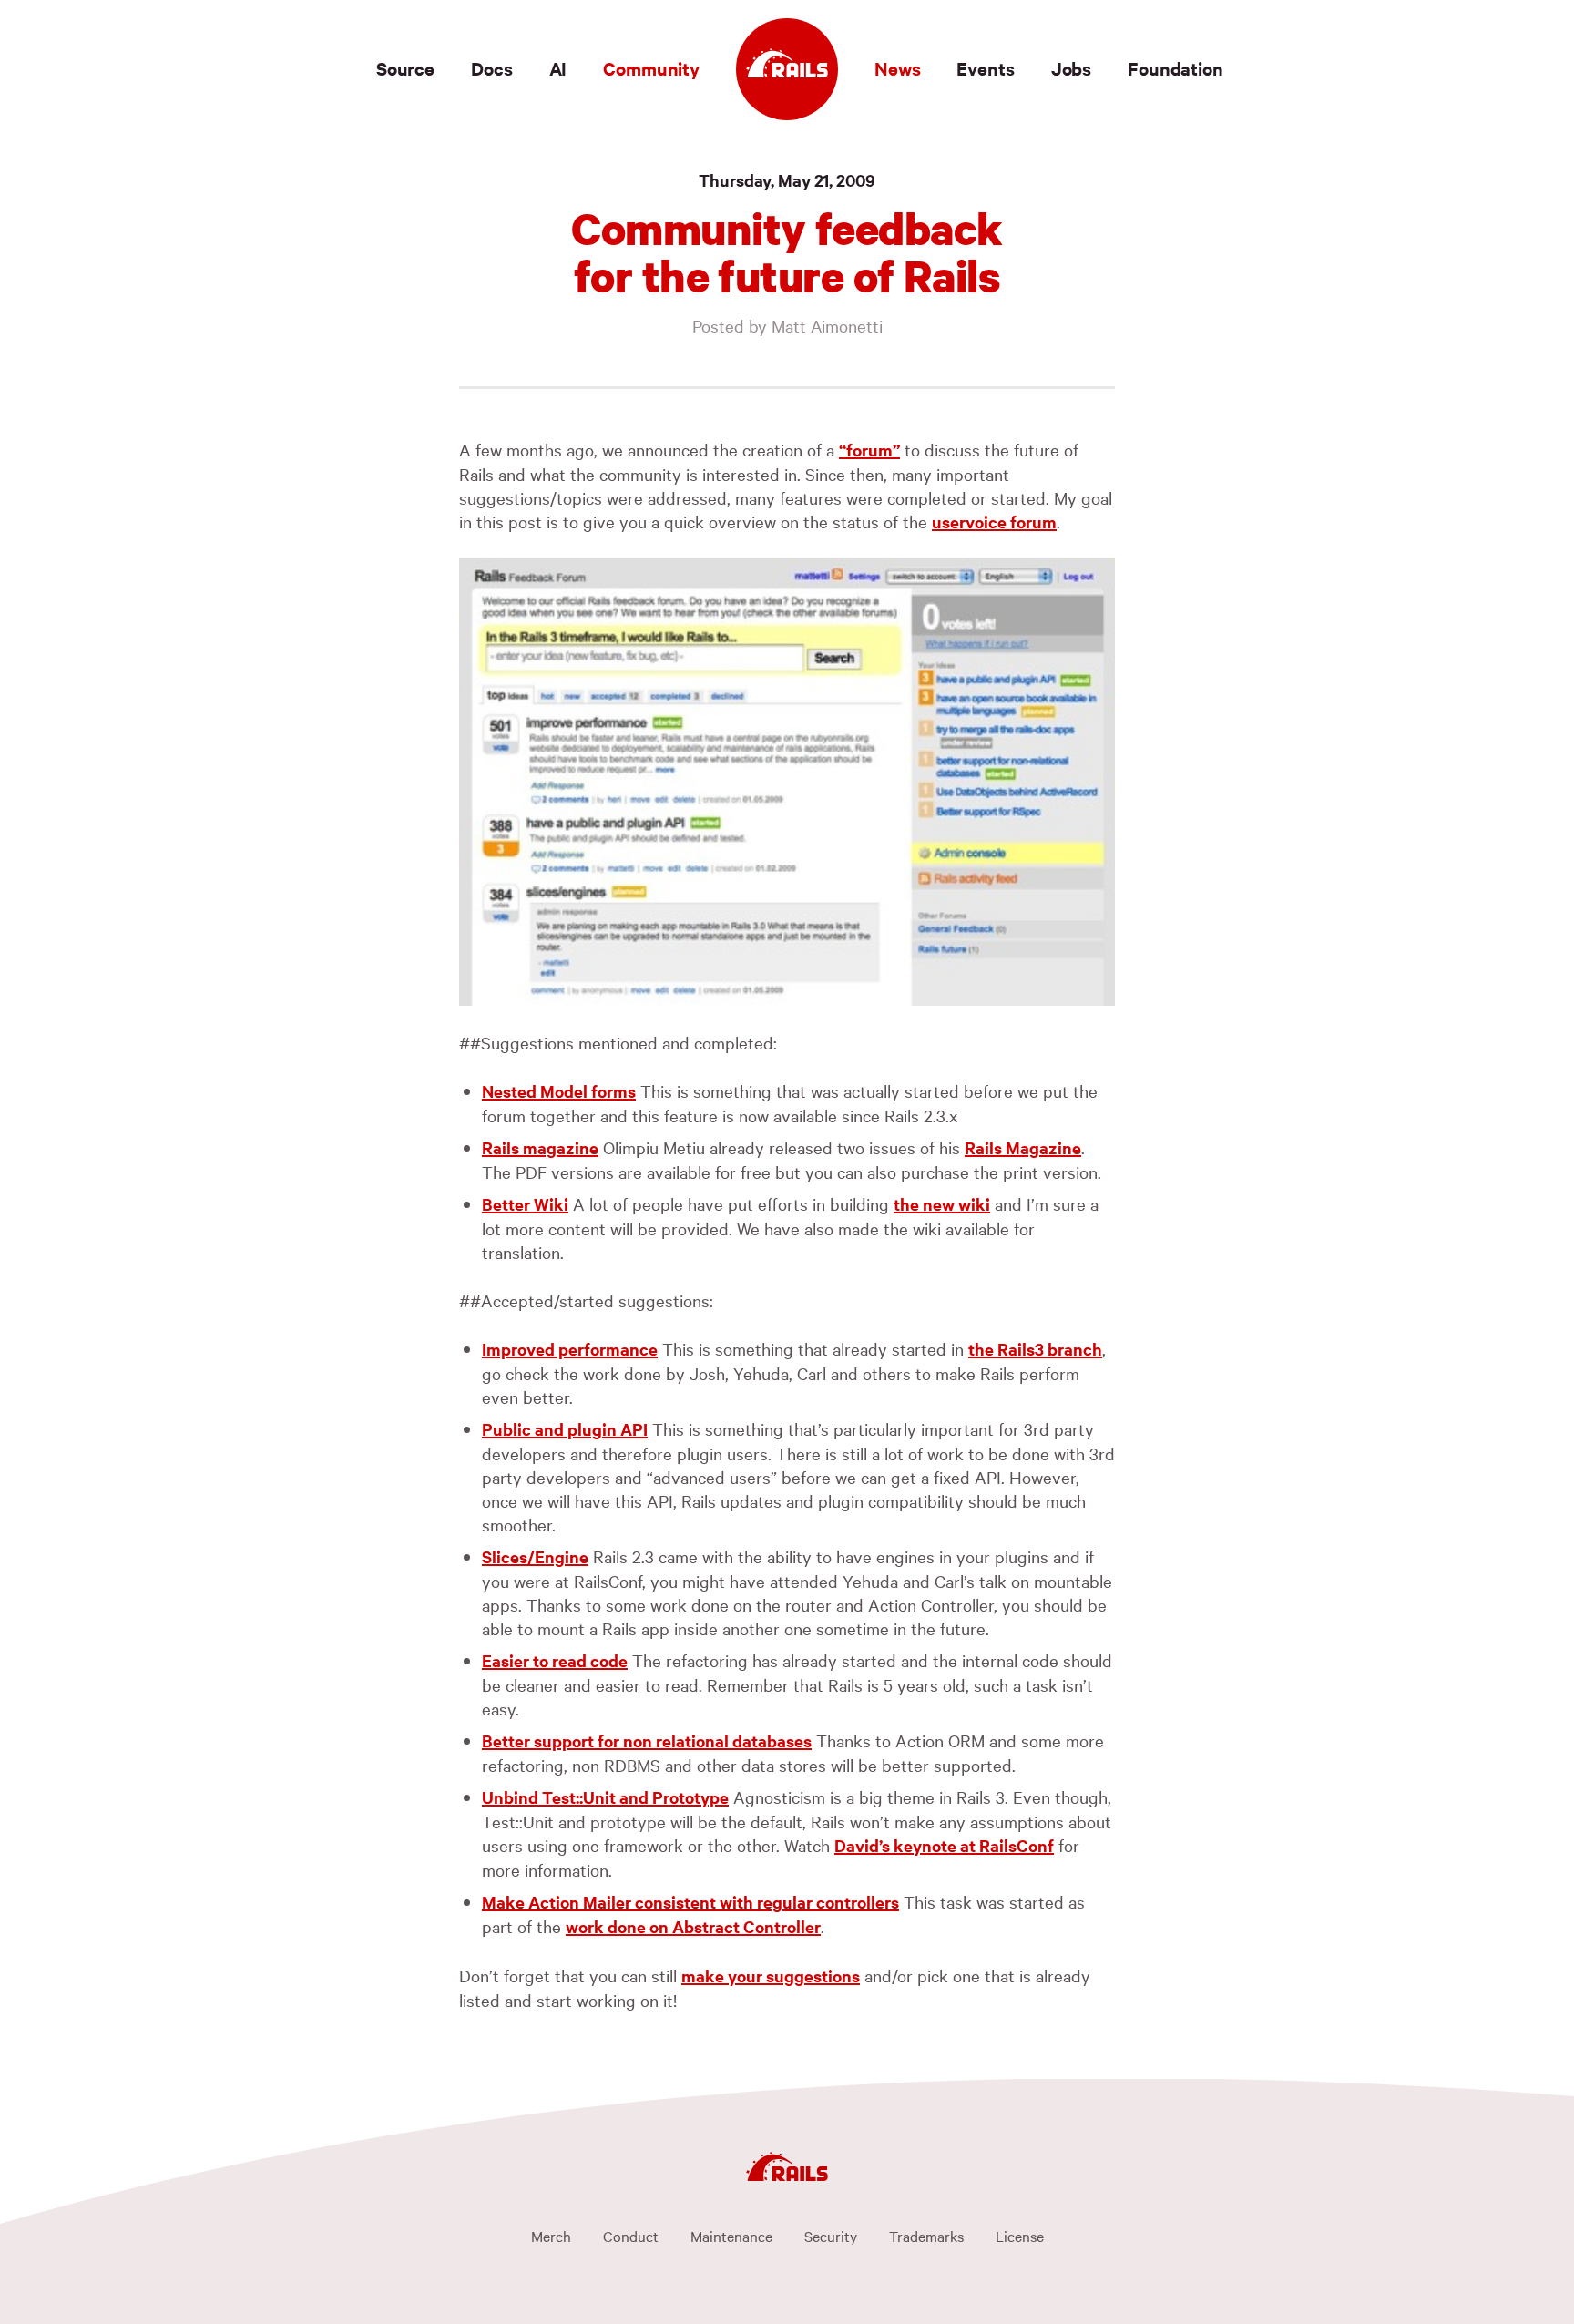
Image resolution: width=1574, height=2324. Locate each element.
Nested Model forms (559, 1091)
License (1020, 2236)
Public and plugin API (565, 1429)
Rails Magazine (1023, 1147)
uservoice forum (994, 522)
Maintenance (731, 2236)
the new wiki (942, 1204)
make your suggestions (771, 1976)
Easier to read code (555, 1660)
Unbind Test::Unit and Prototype (605, 1797)
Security (831, 2236)
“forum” (869, 450)
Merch (551, 2236)
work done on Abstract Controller (693, 1926)
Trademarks (926, 2236)
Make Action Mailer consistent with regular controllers (690, 1902)
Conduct (631, 2236)
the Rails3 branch (1035, 1349)
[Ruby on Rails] (787, 69)
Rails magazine (540, 1147)
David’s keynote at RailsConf (944, 1845)
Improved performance (570, 1349)
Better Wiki (525, 1204)
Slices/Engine (535, 1556)
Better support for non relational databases (647, 1740)
